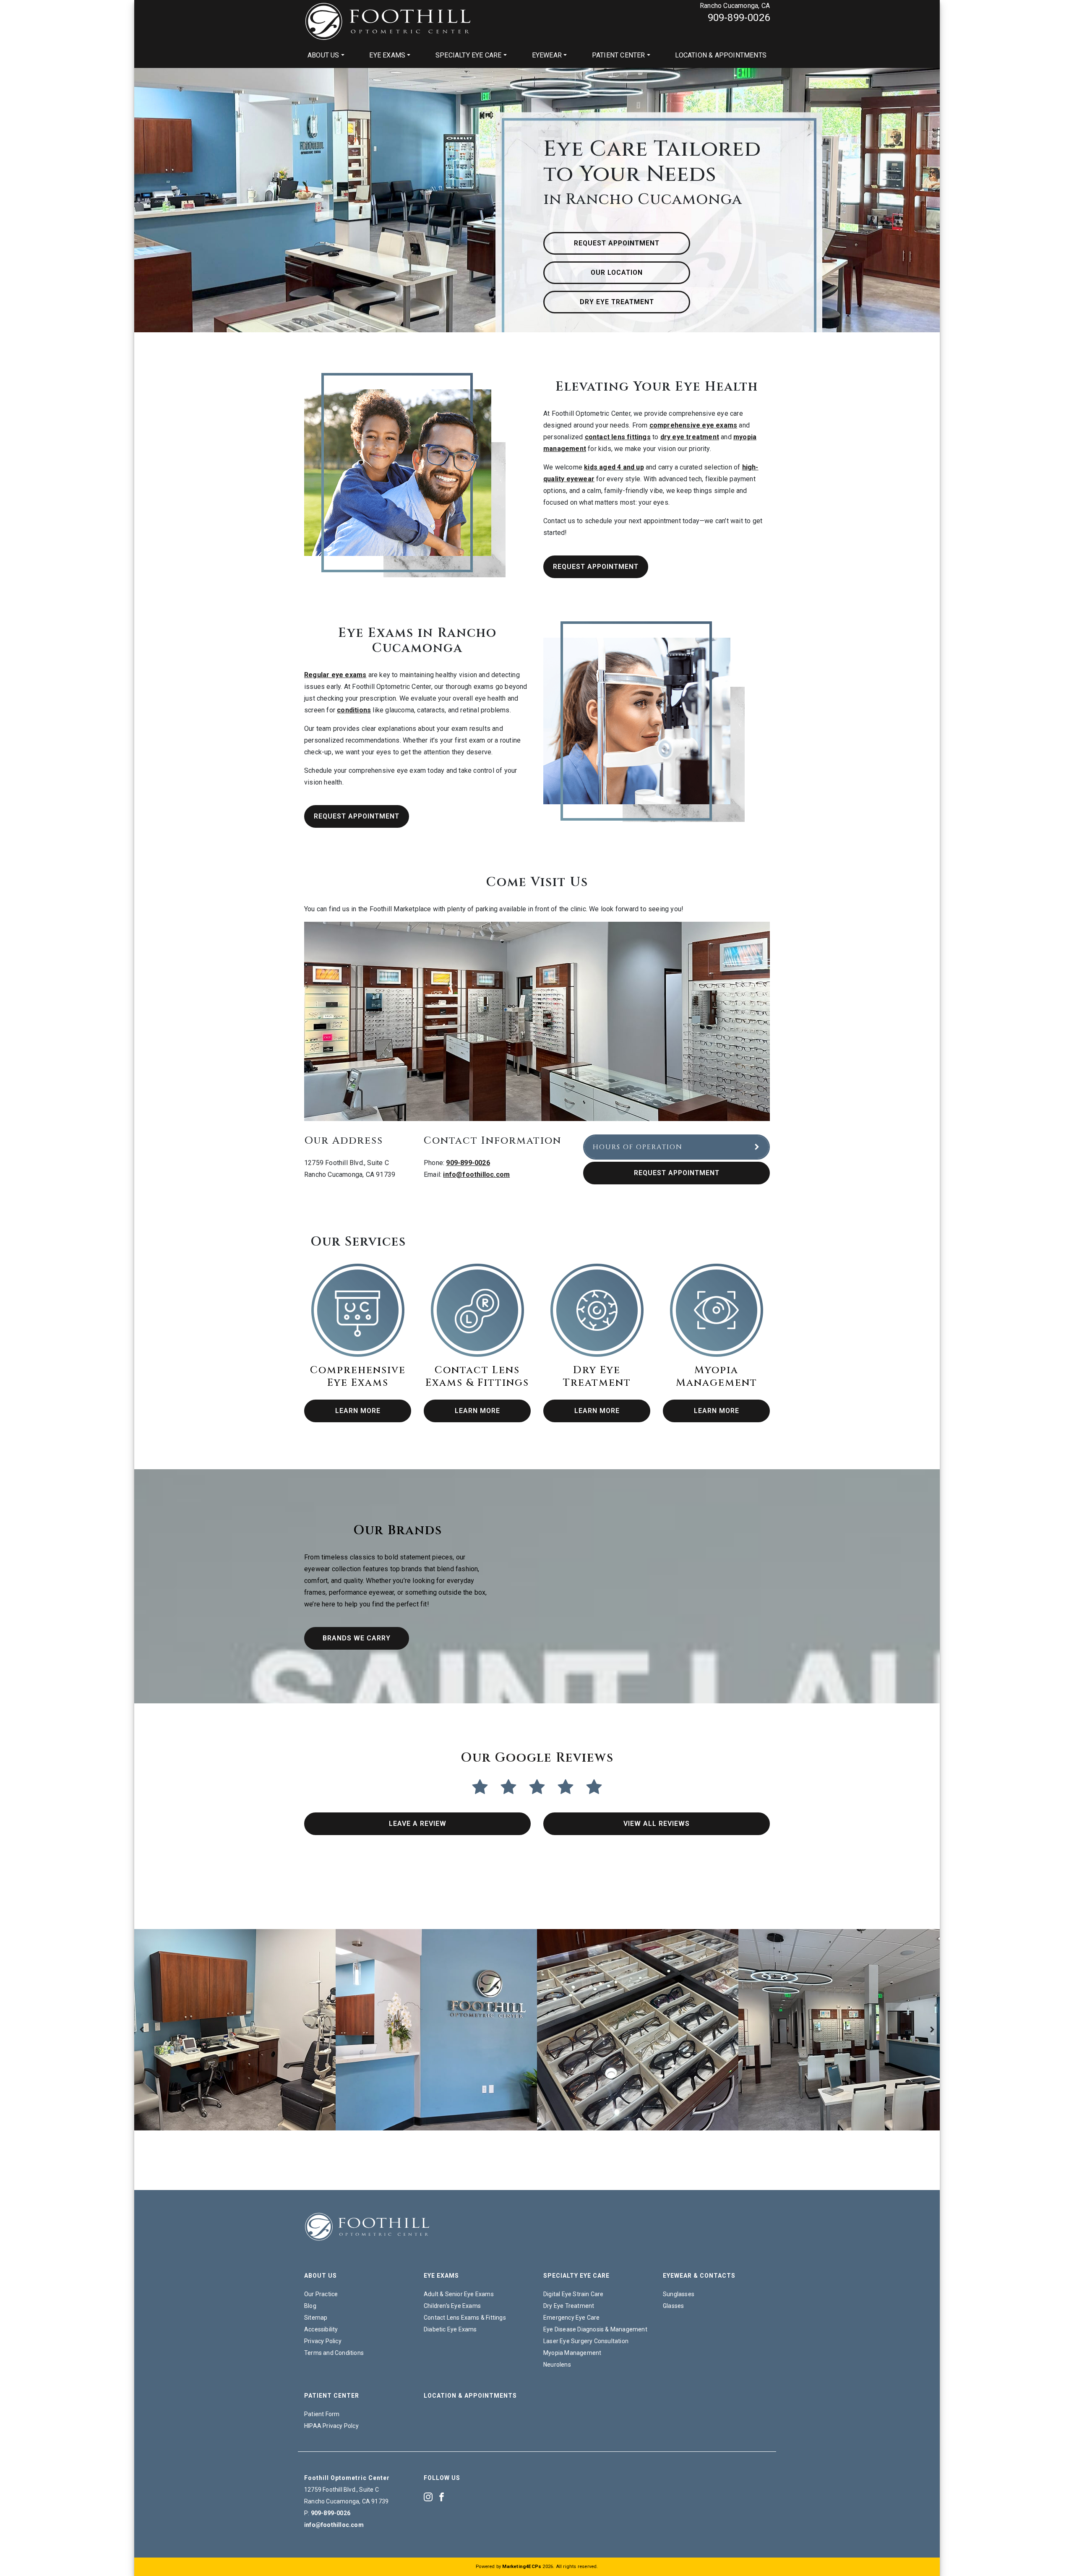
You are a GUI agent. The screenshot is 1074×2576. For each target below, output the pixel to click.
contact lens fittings (618, 437)
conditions (354, 710)
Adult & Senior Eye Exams (459, 2294)
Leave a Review (418, 1824)
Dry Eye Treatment (617, 302)
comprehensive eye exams (693, 425)
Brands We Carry (357, 1638)
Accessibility (321, 2329)
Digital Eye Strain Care (573, 2294)
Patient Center (619, 55)
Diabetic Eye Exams (450, 2329)
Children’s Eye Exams (452, 2306)
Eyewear (547, 55)
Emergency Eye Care (572, 2318)
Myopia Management (572, 2353)
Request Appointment (617, 243)
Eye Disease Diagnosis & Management (595, 2329)
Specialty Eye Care (469, 55)
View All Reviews (657, 1824)
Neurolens (557, 2365)
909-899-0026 (739, 18)
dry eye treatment (690, 437)
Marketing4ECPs (522, 2567)
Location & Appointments (721, 55)
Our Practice (321, 2294)
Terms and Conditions (334, 2353)
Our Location (617, 272)
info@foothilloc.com (476, 1175)
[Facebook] (442, 2496)
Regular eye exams (335, 675)
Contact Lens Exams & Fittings (465, 2318)
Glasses (673, 2306)
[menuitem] (326, 55)
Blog (310, 2306)
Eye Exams (387, 55)
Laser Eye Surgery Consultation (586, 2341)
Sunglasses (679, 2294)
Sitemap (316, 2318)
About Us (323, 55)
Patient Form (322, 2414)
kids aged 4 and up (614, 467)
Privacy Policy (323, 2341)
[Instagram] (428, 2496)
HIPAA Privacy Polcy (331, 2426)
